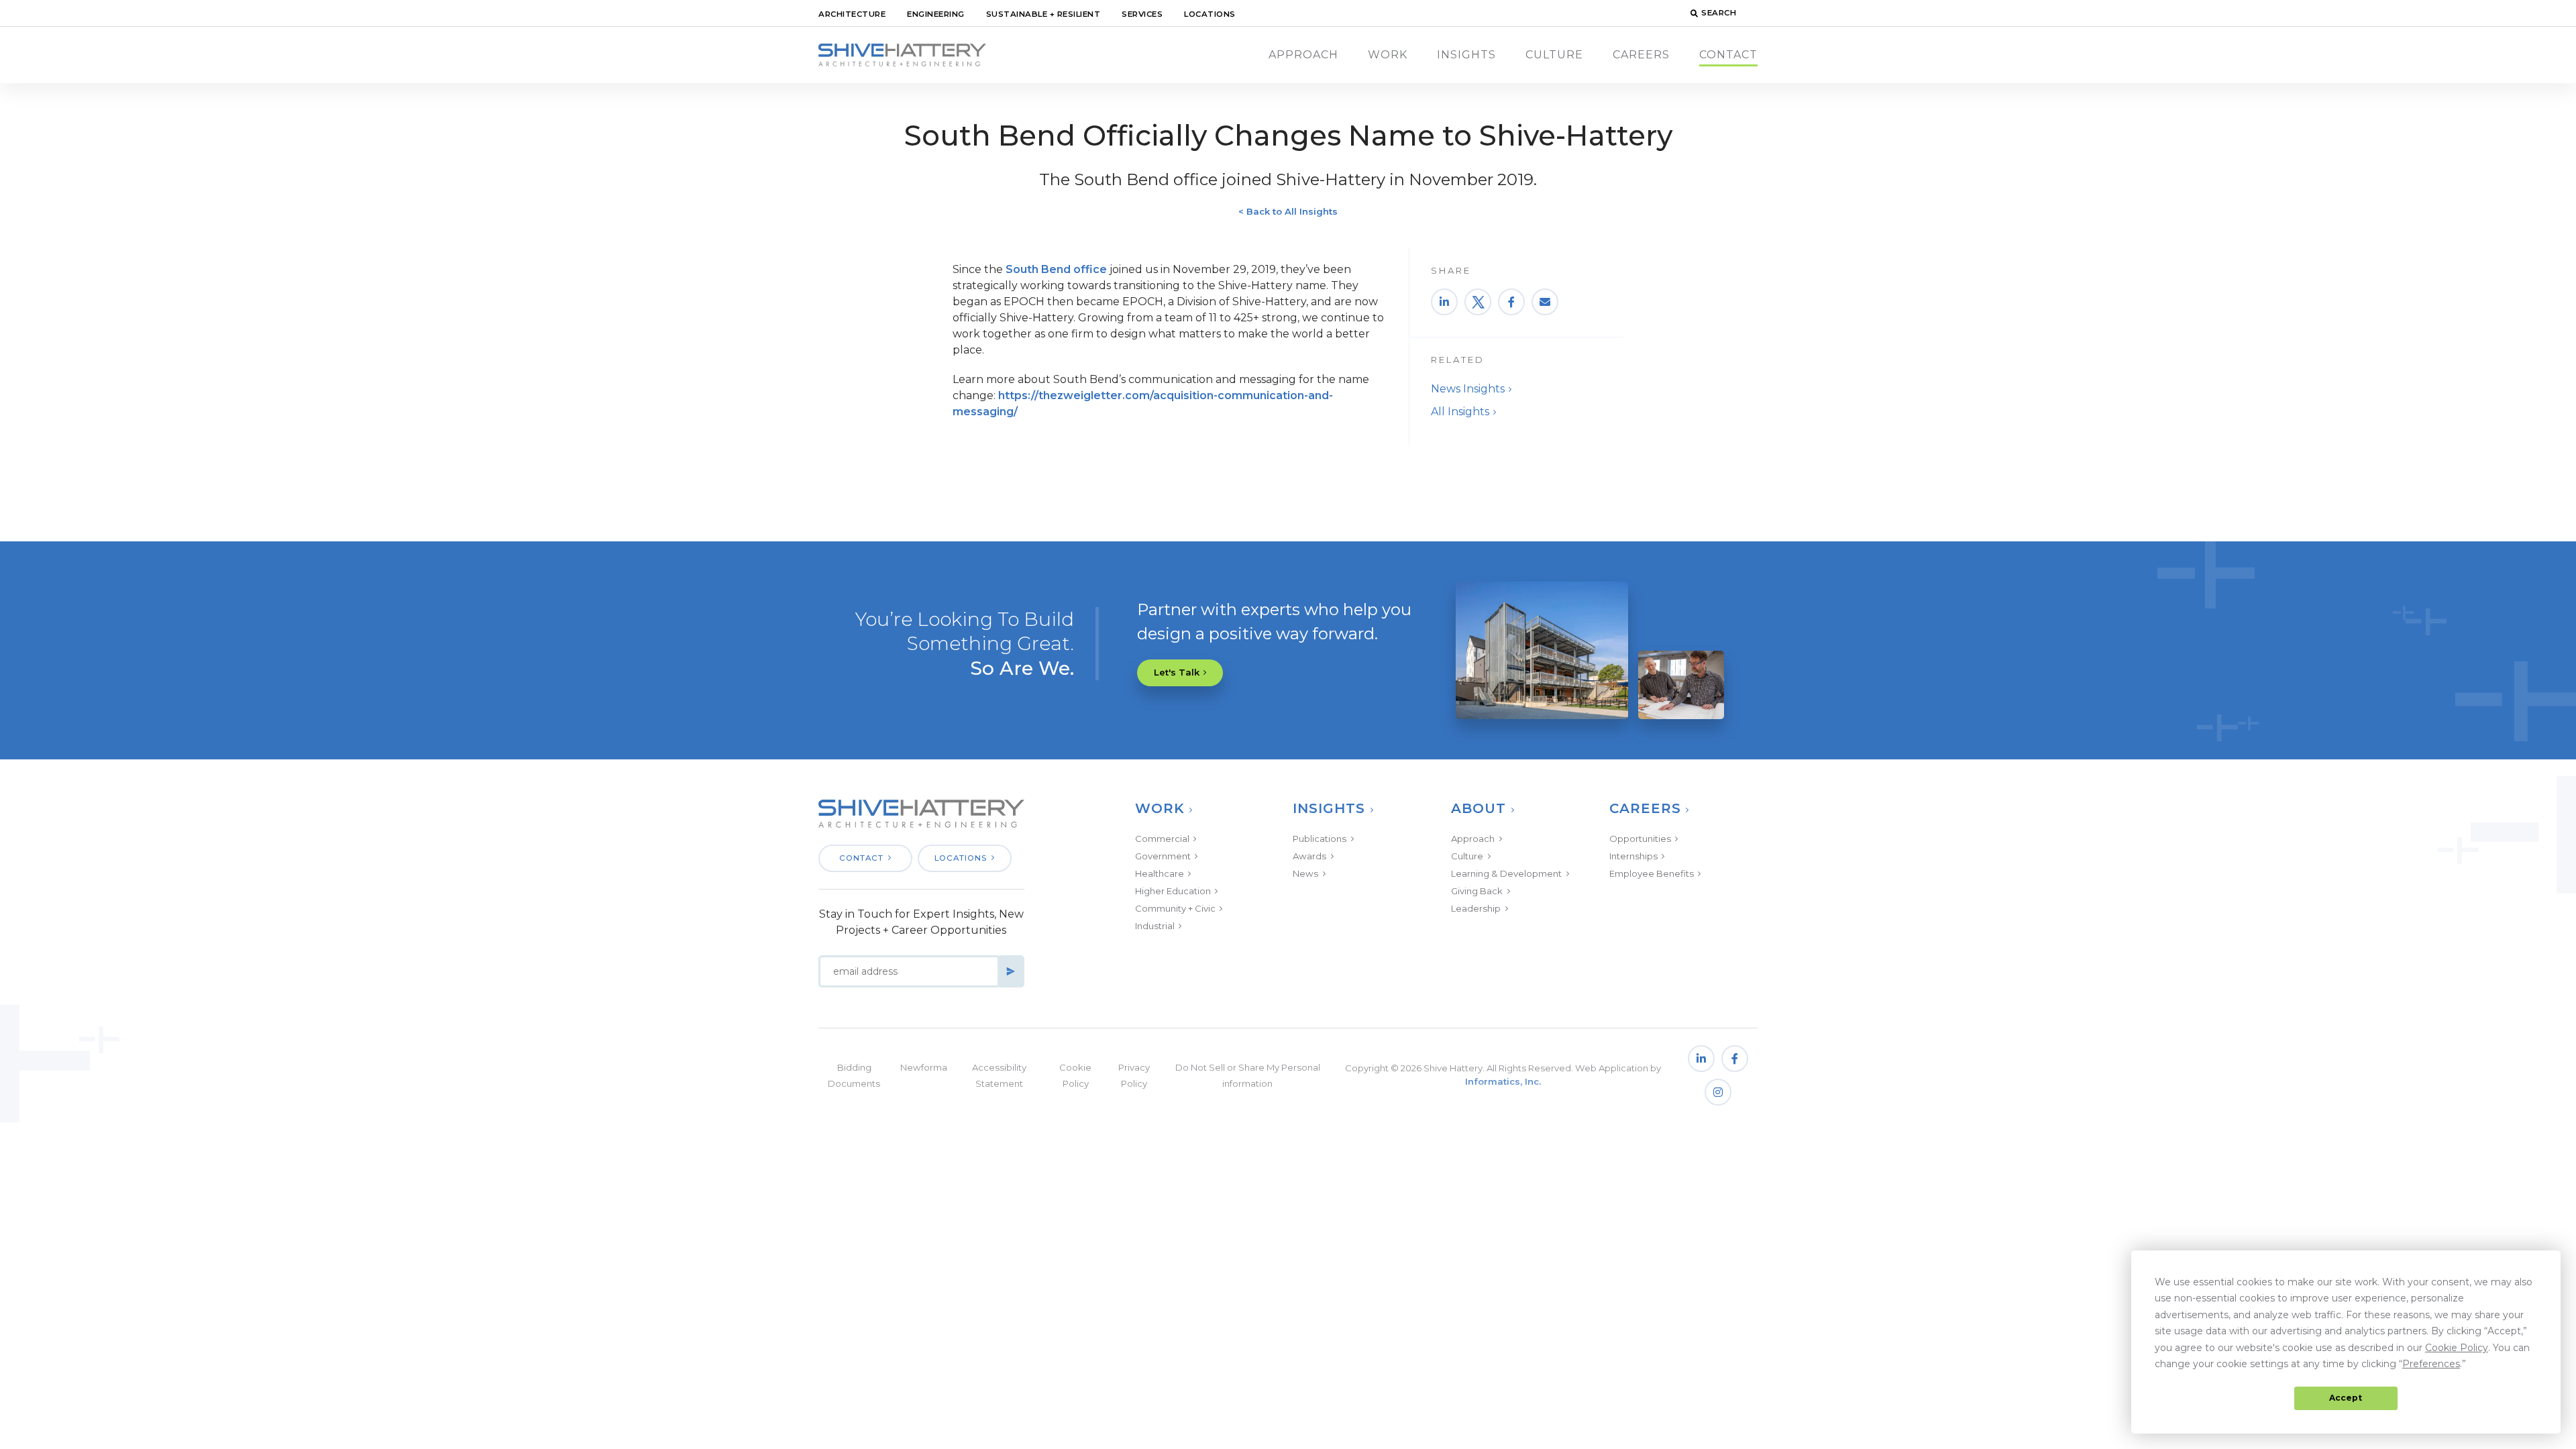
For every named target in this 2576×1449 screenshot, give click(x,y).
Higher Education (1173, 891)
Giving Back (1477, 891)
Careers (1641, 55)
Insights (1466, 55)
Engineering (936, 14)
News (1305, 873)
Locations (1210, 14)
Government (1163, 856)
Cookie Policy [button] (2457, 1348)
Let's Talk (1177, 672)
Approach (1303, 55)
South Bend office (1055, 269)
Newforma (924, 1067)
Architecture (852, 14)
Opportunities (1640, 839)
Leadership (1476, 908)
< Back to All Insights (1288, 211)
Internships (1633, 856)
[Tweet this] (1478, 302)
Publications (1320, 839)
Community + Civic (1175, 908)
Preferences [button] (2431, 1364)
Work (1388, 55)
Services (1142, 14)
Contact (1728, 55)
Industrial (1155, 926)
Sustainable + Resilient (1043, 14)
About (1479, 808)
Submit (1011, 971)
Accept (2346, 1398)
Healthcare (1160, 873)
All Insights (1460, 412)
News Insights (1468, 389)
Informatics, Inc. (1503, 1081)
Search (1719, 13)
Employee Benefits (1652, 873)
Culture (1554, 55)
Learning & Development (1506, 873)
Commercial (1162, 839)
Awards (1309, 856)
